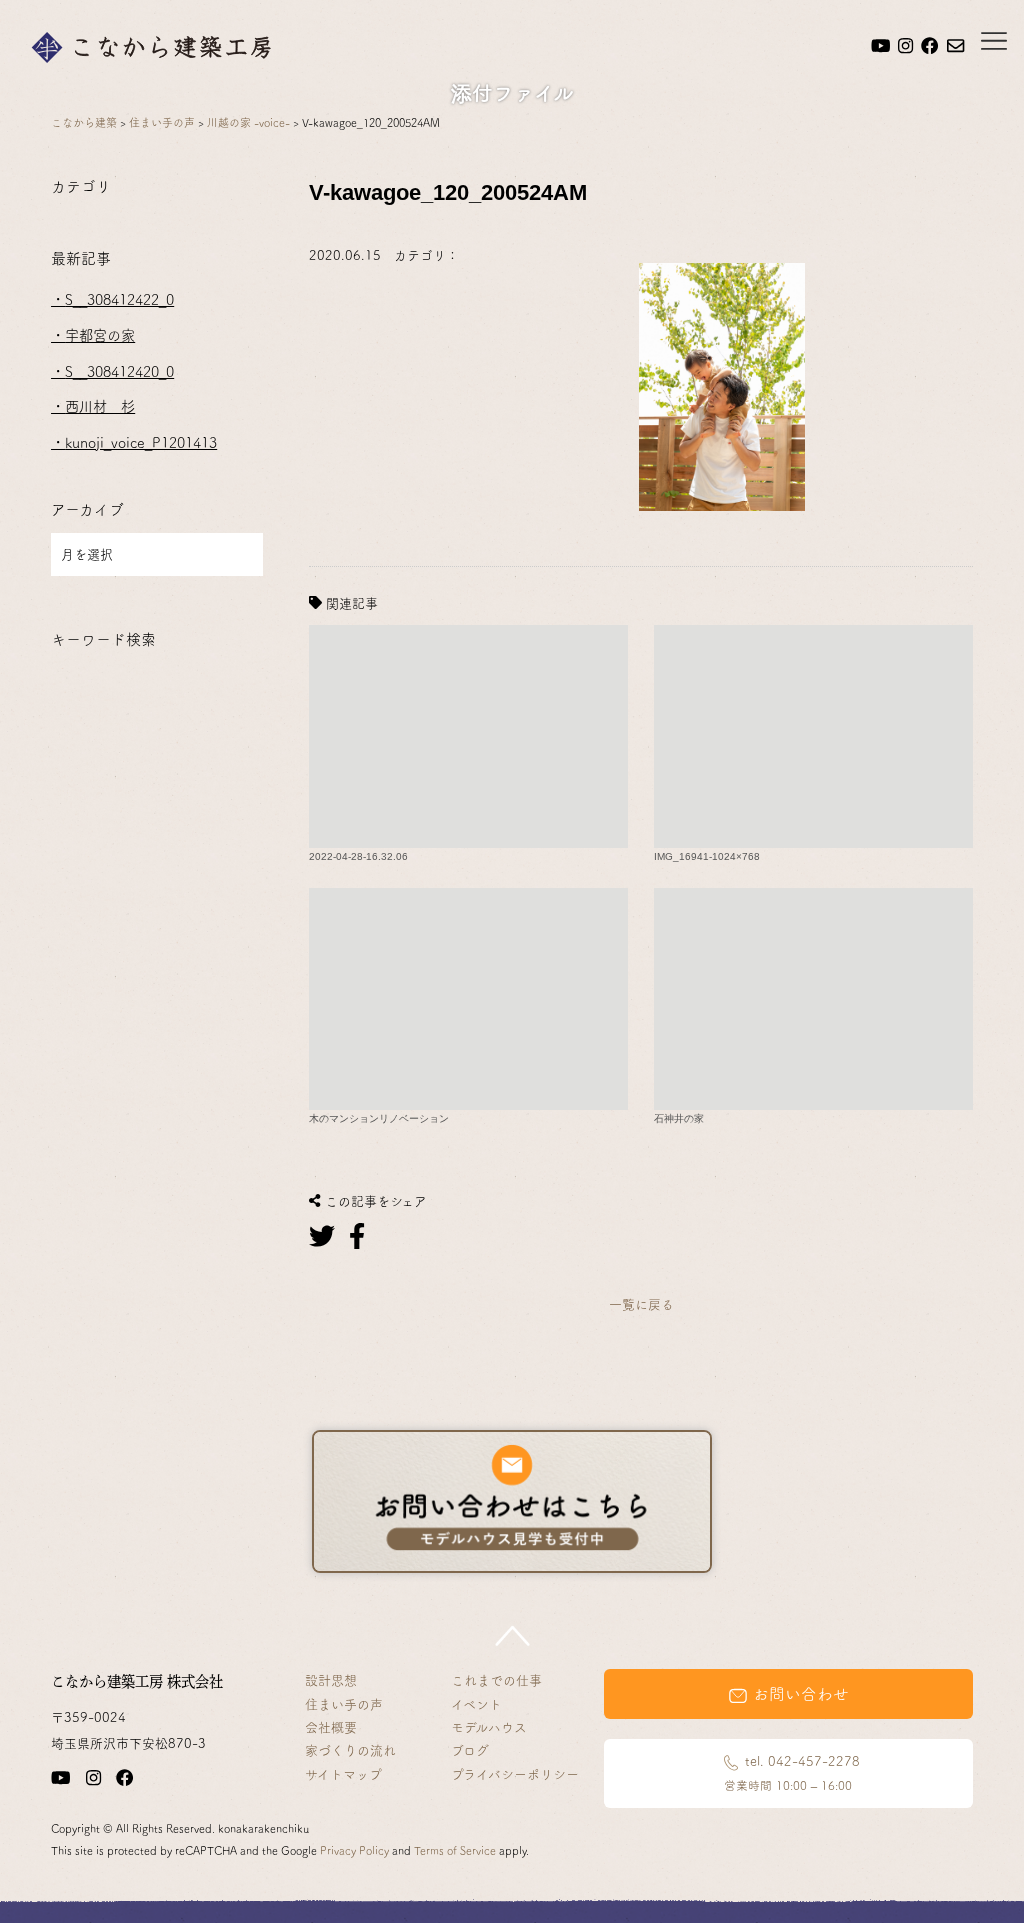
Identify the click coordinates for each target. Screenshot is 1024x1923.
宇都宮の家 (100, 335)
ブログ (470, 1750)
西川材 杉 (100, 406)
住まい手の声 (344, 1704)
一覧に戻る (641, 1304)
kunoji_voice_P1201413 (141, 442)
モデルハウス (489, 1727)
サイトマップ (343, 1774)
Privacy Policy (354, 1850)
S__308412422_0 (119, 299)
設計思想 (331, 1680)
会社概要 (331, 1727)
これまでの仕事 (496, 1680)
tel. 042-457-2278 (792, 1772)
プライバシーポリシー (515, 1774)
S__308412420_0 (119, 371)
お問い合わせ (798, 1694)
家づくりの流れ (350, 1750)
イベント (476, 1704)
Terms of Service (455, 1850)
